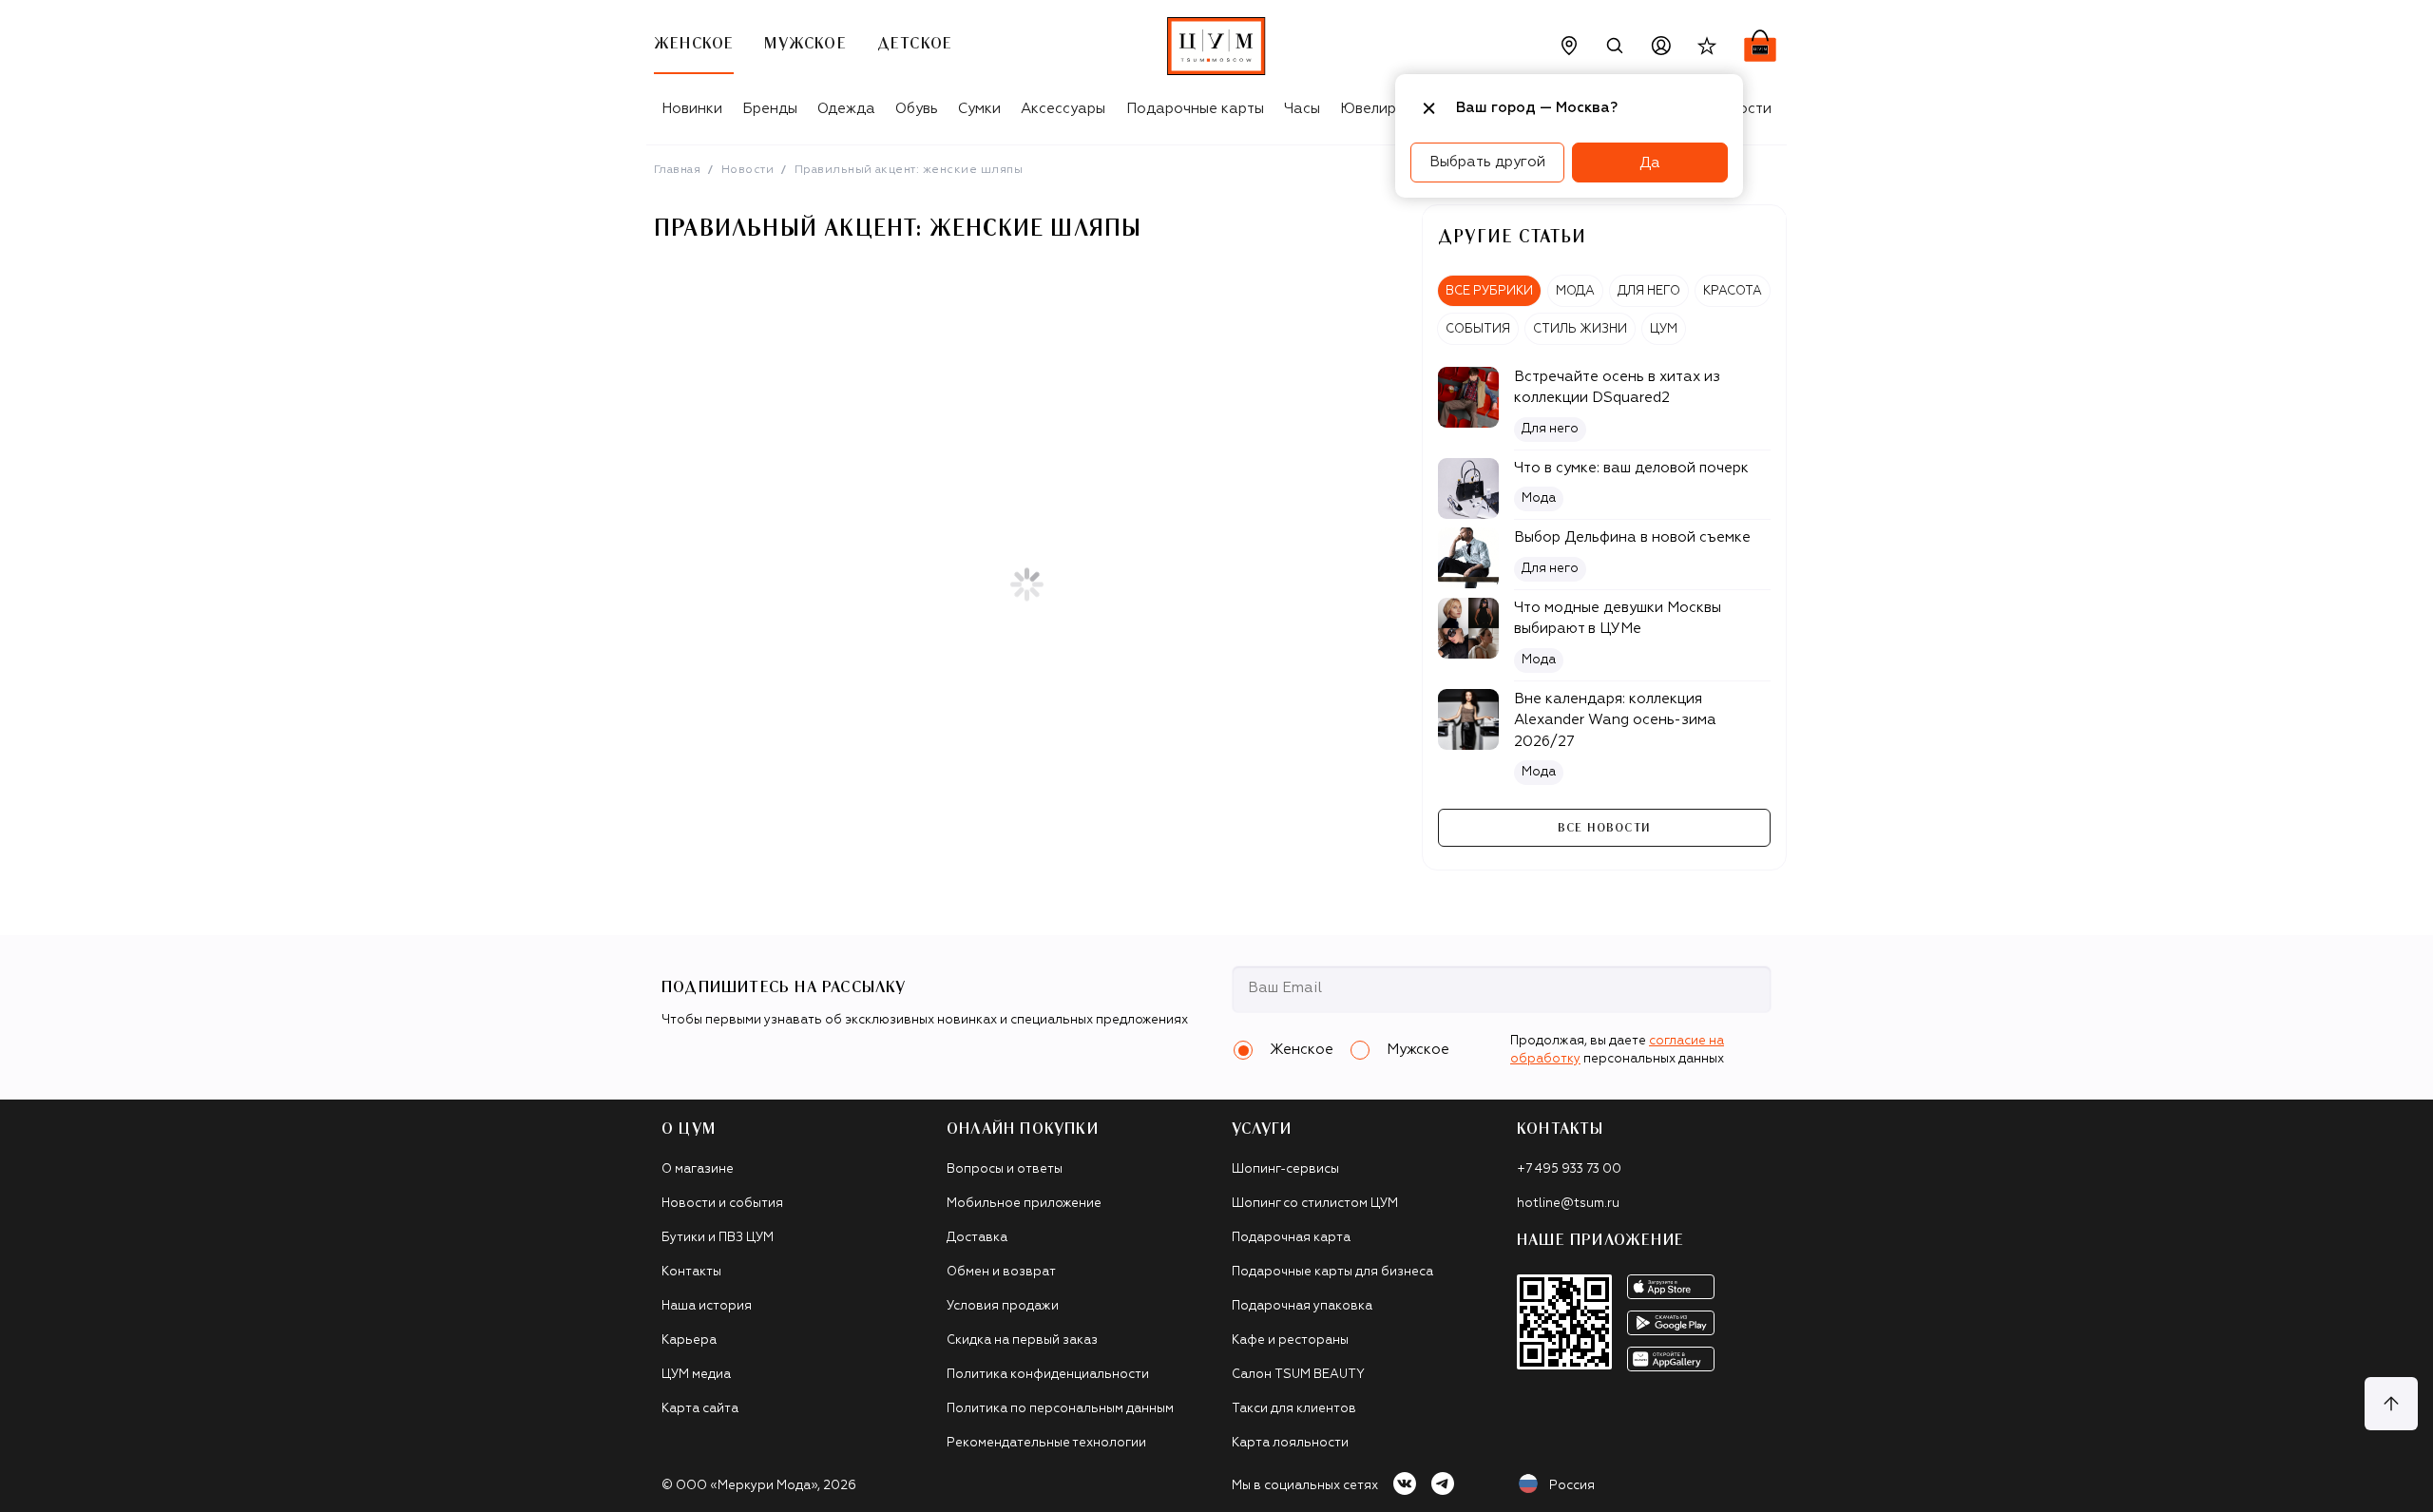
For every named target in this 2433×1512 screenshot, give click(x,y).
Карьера (689, 1340)
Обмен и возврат (1001, 1272)
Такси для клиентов (1294, 1409)
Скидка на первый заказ (1022, 1340)
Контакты (691, 1272)
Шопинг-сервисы (1285, 1169)
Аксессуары (1063, 109)
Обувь (917, 109)
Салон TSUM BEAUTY (1298, 1375)
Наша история (707, 1306)
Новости (747, 170)
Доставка (977, 1238)
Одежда (846, 109)
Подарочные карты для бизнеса (1332, 1272)
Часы (1302, 109)
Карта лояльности (1290, 1443)
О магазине (698, 1169)
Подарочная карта (1291, 1238)
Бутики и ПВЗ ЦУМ (718, 1238)
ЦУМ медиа (696, 1375)
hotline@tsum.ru (1568, 1204)
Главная (677, 170)
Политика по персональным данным (1060, 1409)
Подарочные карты (1195, 109)
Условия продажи (1003, 1306)
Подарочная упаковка (1302, 1306)
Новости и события (722, 1204)
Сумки (979, 109)
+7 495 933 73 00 (1569, 1169)
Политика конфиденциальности (1048, 1375)
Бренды (770, 109)
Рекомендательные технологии (1046, 1443)
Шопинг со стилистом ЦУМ (1315, 1204)
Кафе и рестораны (1290, 1340)
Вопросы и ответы (1005, 1169)
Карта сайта (700, 1409)
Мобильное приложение (1024, 1204)
